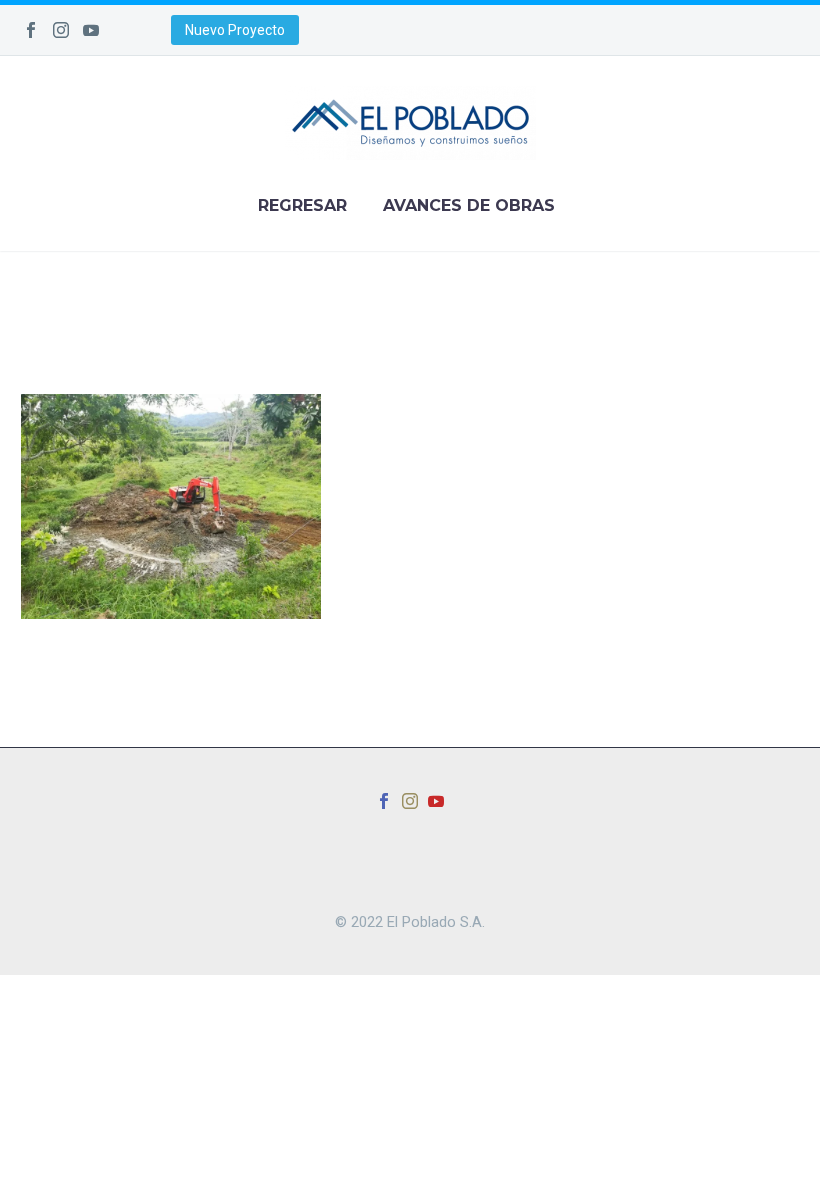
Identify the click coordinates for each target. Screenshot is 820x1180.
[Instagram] (61, 30)
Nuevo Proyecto (235, 30)
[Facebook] (31, 30)
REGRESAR (302, 205)
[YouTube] (91, 30)
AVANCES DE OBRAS (469, 205)
